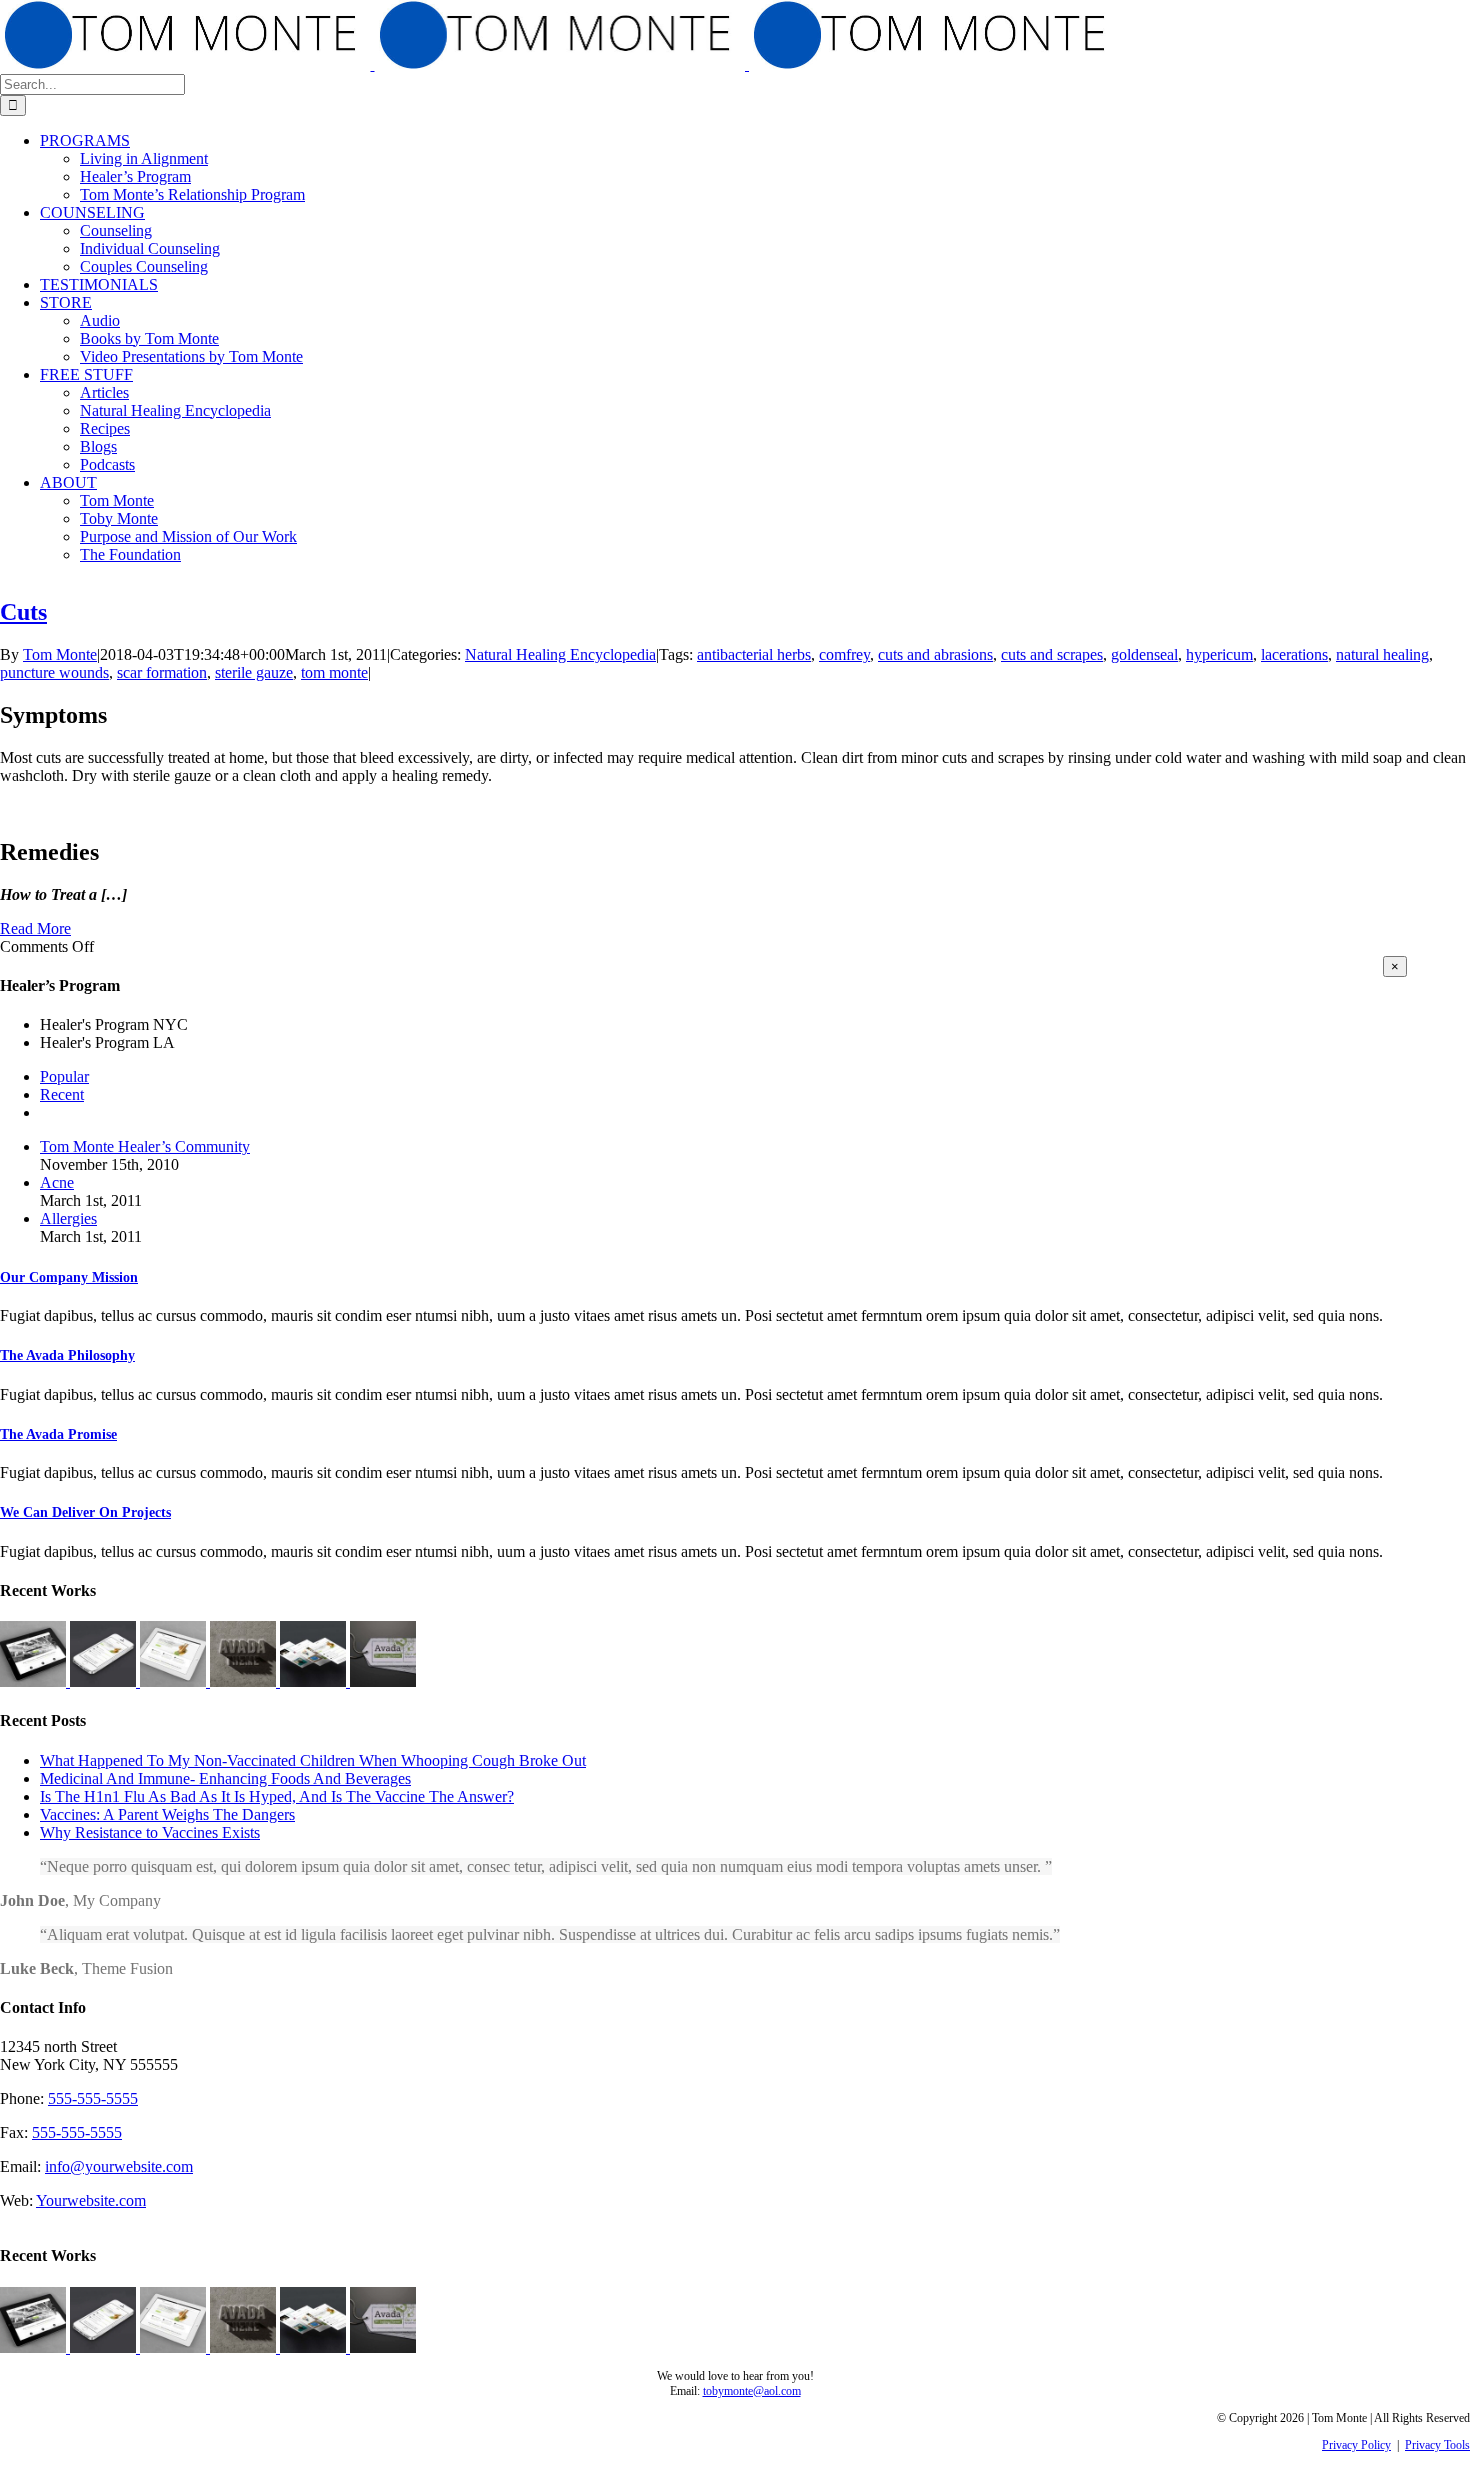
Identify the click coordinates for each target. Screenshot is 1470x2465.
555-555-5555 (93, 2098)
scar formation (162, 672)
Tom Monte (60, 654)
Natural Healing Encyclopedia (560, 654)
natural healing (1382, 654)
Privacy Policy (1356, 2445)
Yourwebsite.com (91, 2200)
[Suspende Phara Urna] (383, 1681)
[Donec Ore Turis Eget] (35, 1681)
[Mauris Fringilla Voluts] (105, 1681)
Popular (64, 1076)
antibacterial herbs (754, 654)
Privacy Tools (1437, 2445)
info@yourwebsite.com (119, 2166)
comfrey (844, 654)
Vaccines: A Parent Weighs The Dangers (167, 1814)
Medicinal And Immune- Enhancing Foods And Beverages (225, 1778)
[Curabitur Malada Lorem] (315, 1681)
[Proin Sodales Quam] (175, 1681)
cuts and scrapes (1052, 654)
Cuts (23, 612)
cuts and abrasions (935, 654)
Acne (57, 1182)
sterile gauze (254, 672)
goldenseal (1144, 654)
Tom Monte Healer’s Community (145, 1146)
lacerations (1294, 654)
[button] (69, 1277)
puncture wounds (54, 672)
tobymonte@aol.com (752, 2391)
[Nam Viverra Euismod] (245, 1681)
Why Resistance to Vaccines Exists (150, 1832)
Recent (62, 1094)
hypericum (1219, 654)
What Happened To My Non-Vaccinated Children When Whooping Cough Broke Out (313, 1760)
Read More (35, 928)
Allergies (68, 1218)
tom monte (334, 672)
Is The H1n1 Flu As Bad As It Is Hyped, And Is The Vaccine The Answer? (277, 1796)
